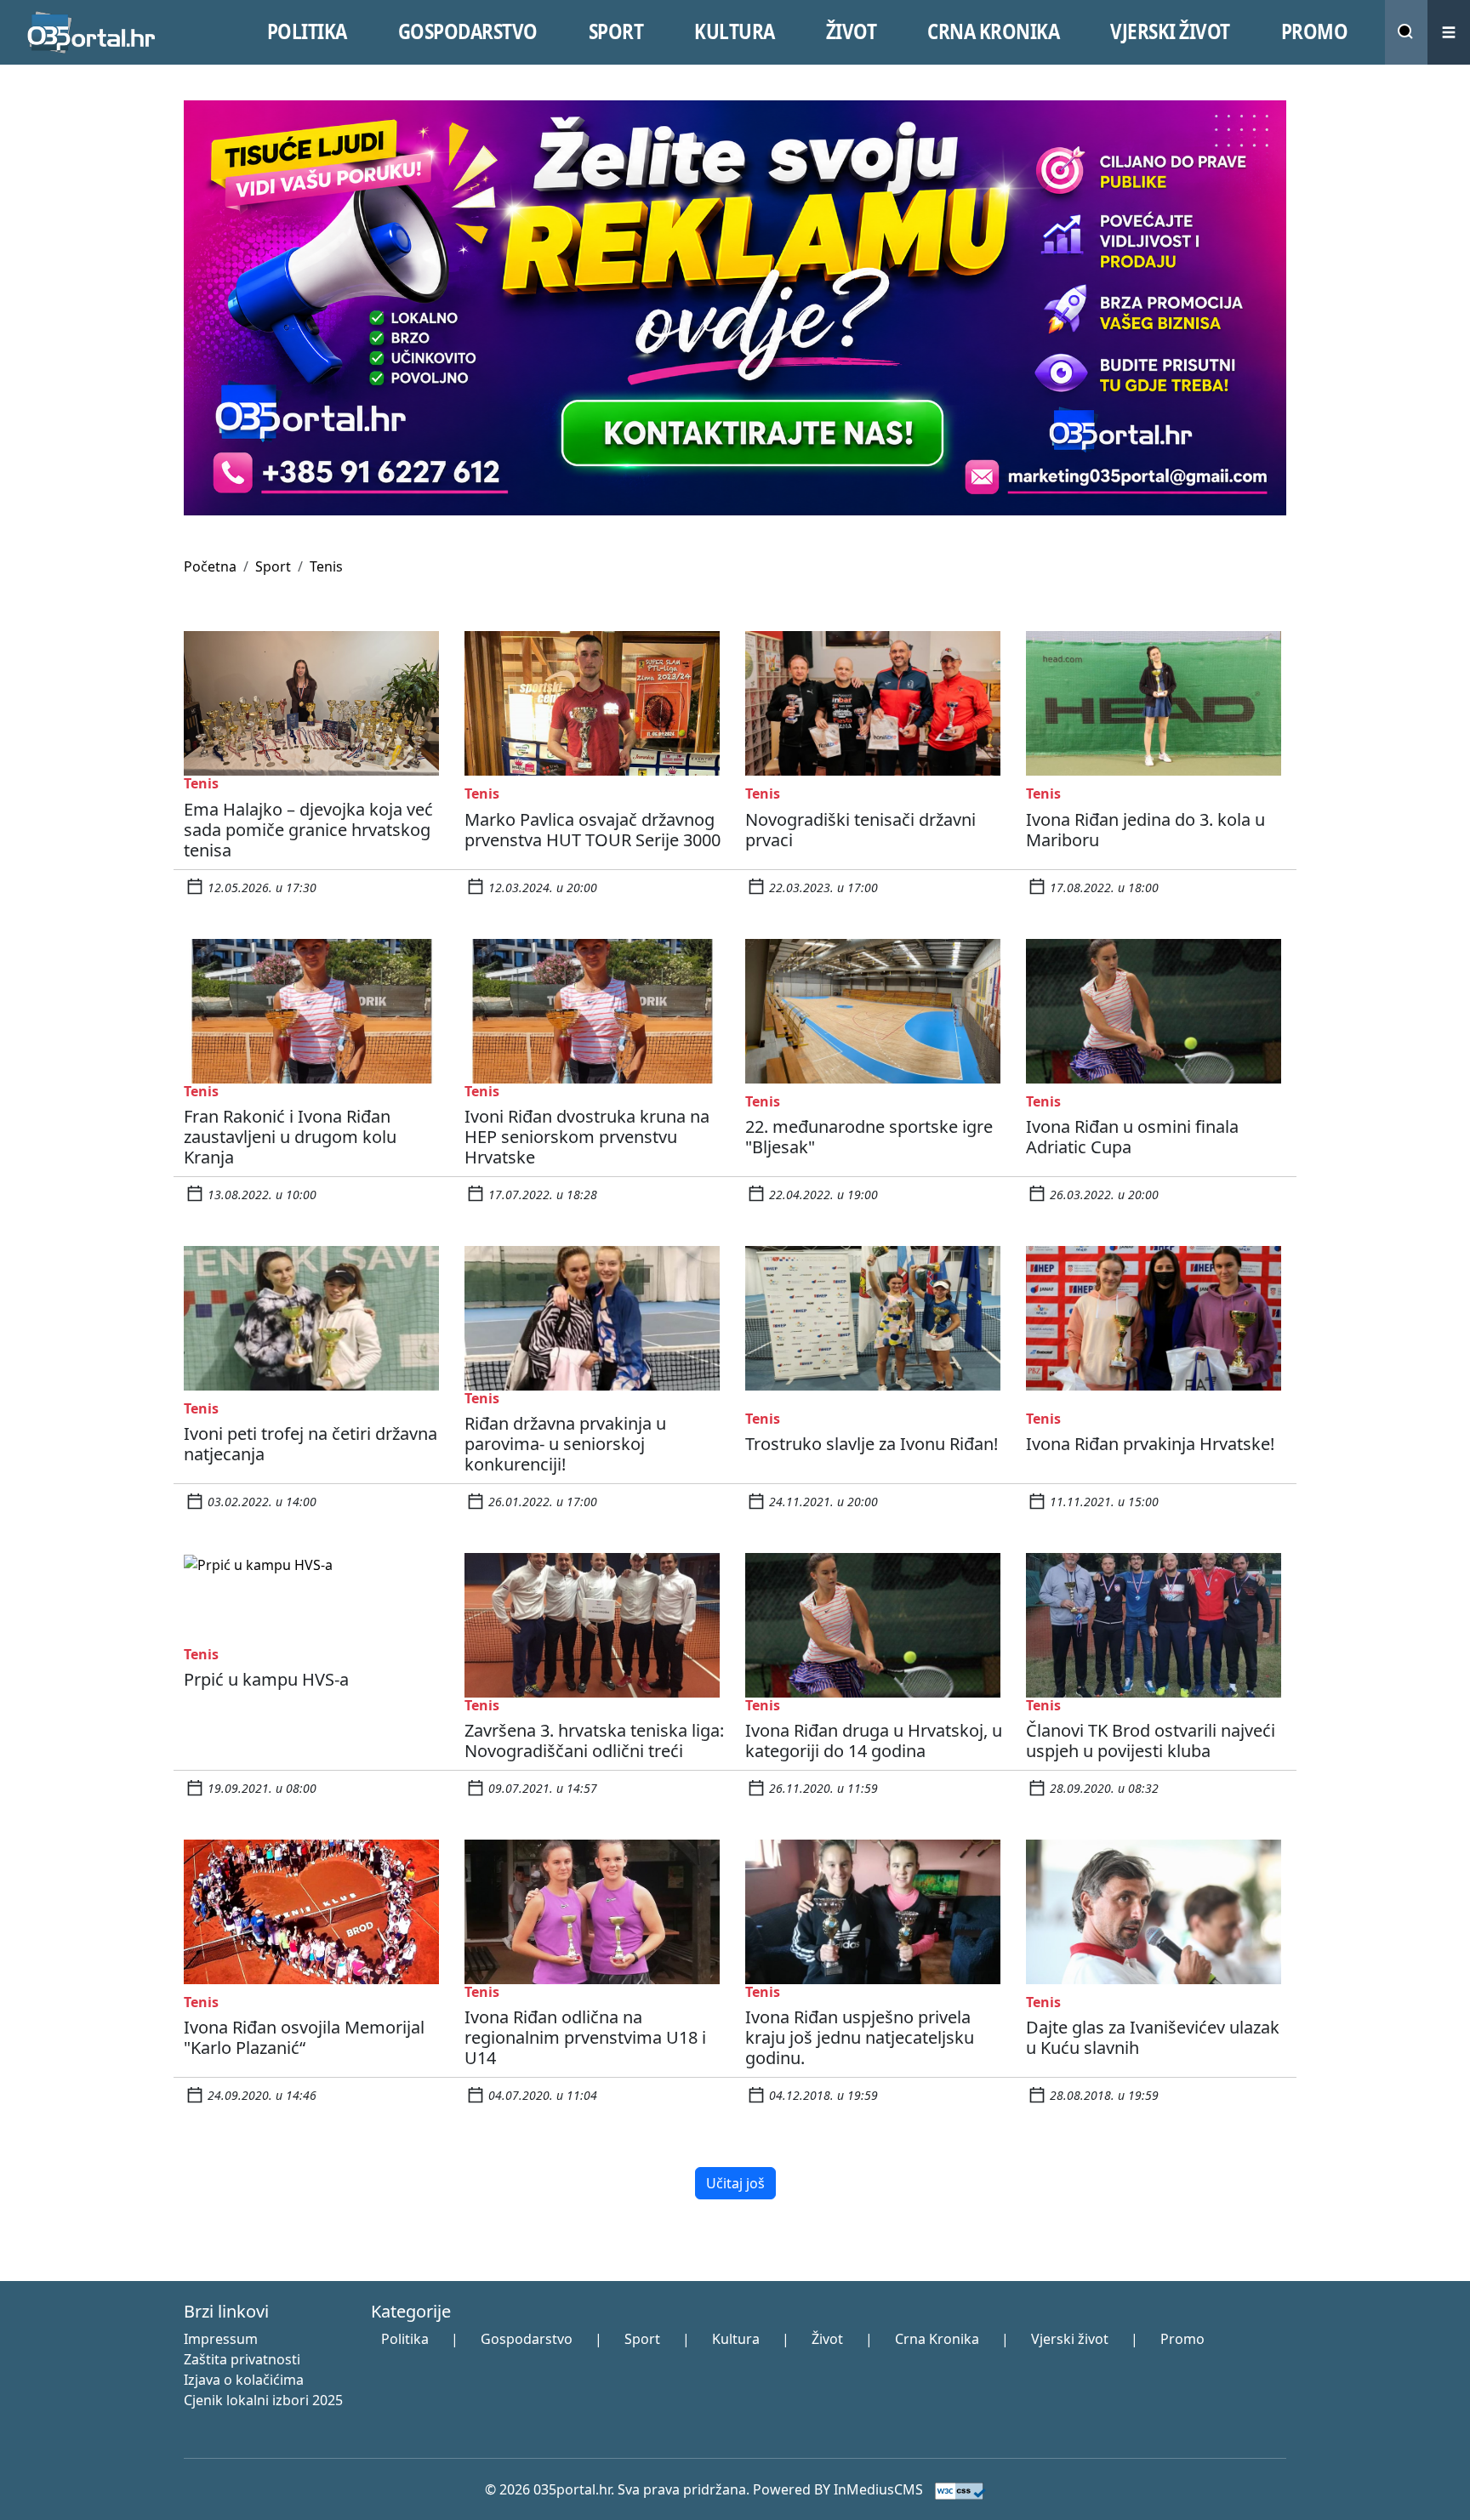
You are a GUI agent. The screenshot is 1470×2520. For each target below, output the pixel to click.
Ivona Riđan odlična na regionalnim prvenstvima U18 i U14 (585, 2037)
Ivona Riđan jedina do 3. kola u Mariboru (1145, 830)
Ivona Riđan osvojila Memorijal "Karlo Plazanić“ (304, 2037)
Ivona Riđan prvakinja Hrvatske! (1150, 1444)
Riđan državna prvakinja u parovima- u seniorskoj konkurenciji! (565, 1444)
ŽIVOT (852, 31)
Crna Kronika (937, 2339)
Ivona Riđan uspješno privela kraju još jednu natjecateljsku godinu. (860, 2037)
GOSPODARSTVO (468, 31)
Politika (405, 2339)
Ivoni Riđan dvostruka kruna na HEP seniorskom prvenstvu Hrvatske (587, 1137)
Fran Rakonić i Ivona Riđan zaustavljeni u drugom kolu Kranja (290, 1137)
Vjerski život (1070, 2339)
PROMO (1315, 31)
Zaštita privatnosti (242, 2359)
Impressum (221, 2339)
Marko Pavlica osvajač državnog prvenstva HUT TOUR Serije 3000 (593, 830)
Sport (273, 566)
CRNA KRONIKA (993, 31)
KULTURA (735, 31)
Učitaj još (735, 2183)
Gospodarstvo (527, 2339)
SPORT (616, 31)
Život (827, 2339)
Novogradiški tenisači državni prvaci (860, 830)
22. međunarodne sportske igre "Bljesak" (869, 1137)
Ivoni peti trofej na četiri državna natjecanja (311, 1444)
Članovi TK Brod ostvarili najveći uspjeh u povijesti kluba (1151, 1741)
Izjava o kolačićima (244, 2380)
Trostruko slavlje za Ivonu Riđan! (872, 1444)
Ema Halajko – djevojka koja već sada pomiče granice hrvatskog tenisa (308, 830)
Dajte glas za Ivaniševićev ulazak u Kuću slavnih (1153, 2037)
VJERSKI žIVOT (1170, 31)
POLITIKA (307, 31)
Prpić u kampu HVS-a (266, 1679)
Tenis (326, 566)
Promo (1182, 2339)
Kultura (736, 2339)
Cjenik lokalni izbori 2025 (263, 2400)
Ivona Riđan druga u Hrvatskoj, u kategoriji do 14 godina (874, 1741)
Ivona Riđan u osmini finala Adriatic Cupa (1132, 1137)
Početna (210, 566)
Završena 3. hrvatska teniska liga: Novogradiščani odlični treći (594, 1741)
